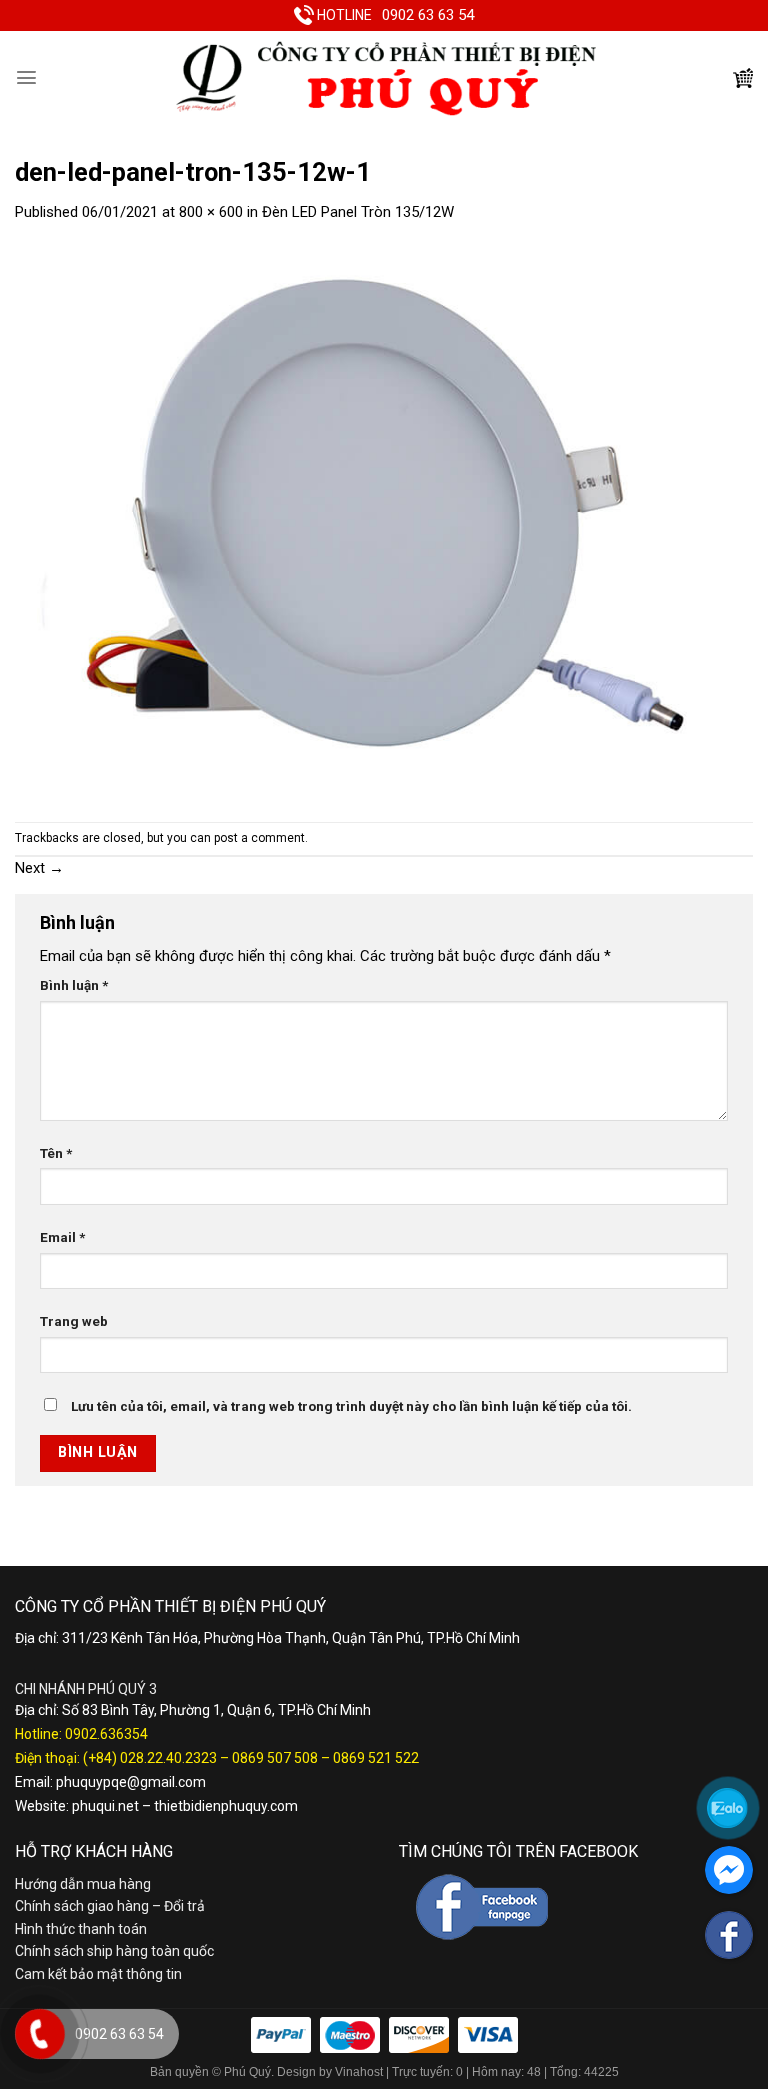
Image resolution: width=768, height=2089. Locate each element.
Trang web (74, 1321)
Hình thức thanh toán (81, 1929)
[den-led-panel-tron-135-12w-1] (384, 522)
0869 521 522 (376, 1758)
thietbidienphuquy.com (226, 1806)
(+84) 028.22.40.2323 (150, 1758)
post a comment (259, 838)
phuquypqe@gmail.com (131, 1782)
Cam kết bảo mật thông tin (98, 1974)
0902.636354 (106, 1734)
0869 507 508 (275, 1758)
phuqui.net (105, 1806)
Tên (56, 1153)
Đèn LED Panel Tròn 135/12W (358, 212)
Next (39, 868)
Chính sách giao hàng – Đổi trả (110, 1906)
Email (62, 1237)
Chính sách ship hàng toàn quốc (114, 1951)
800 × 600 (211, 212)
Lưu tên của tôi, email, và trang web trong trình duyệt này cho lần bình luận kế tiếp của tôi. (351, 1406)
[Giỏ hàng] (743, 78)
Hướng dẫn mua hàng (83, 1884)
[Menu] (26, 77)
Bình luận (74, 985)
